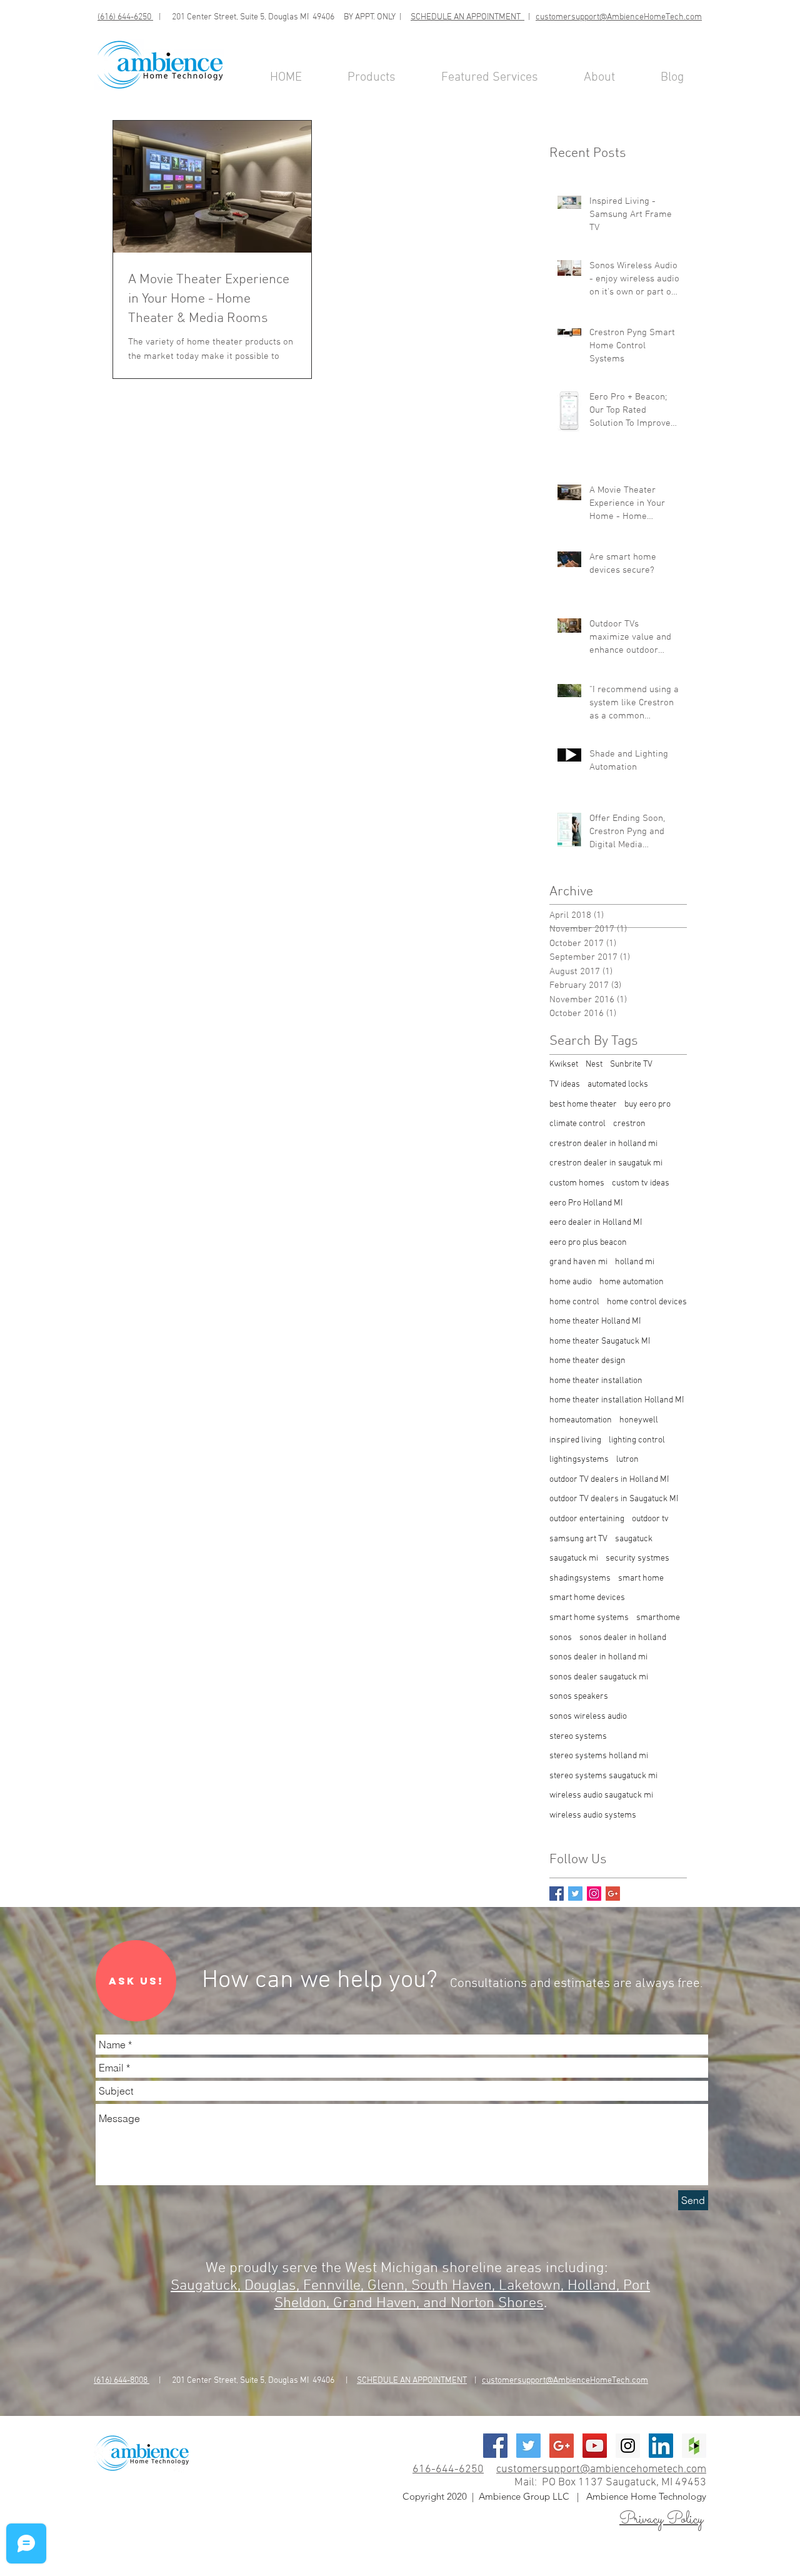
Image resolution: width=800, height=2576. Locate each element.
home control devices (647, 1302)
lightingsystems (579, 1460)
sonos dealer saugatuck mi (599, 1677)
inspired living (575, 1440)
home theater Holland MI (595, 1321)
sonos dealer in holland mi (598, 1657)
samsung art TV (578, 1539)
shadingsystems (580, 1578)
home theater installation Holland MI (617, 1400)
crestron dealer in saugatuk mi (606, 1163)
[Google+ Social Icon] (562, 2446)
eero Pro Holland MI (586, 1203)
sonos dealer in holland (623, 1638)
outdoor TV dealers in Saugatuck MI (614, 1499)
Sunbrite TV (631, 1064)
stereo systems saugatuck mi (603, 1776)
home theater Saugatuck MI (600, 1341)
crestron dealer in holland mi (603, 1144)
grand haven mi (578, 1262)
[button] (136, 1981)
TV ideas (565, 1084)
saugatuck (634, 1539)
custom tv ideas (641, 1183)
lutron (627, 1460)
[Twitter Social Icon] (528, 2446)
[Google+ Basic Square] (613, 1894)
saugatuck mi (574, 1558)
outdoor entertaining (587, 1519)
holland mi (635, 1262)
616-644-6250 (448, 2469)
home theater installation (596, 1381)
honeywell (639, 1420)
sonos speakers (579, 1697)
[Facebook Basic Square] (557, 1894)
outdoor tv (650, 1519)
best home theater (583, 1104)
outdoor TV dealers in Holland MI (609, 1480)
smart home (641, 1578)
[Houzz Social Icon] (694, 2446)
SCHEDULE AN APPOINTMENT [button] (467, 17)
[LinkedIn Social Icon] (661, 2446)
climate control (577, 1124)
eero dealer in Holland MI (596, 1223)
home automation (632, 1282)
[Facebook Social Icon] (495, 2446)
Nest (594, 1064)
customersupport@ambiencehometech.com (601, 2469)
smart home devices (587, 1598)
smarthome (658, 1618)
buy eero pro (647, 1104)
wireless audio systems (593, 1815)
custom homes (577, 1183)
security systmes (637, 1558)
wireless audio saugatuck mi (601, 1795)
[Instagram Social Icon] (594, 1894)
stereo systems (578, 1737)
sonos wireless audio (588, 1717)
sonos (561, 1638)
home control (574, 1302)
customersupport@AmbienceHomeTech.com (619, 17)
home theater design (587, 1361)
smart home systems (589, 1618)
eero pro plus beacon (588, 1243)
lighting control (637, 1440)
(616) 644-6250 (125, 17)
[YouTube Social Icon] (595, 2446)
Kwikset (564, 1064)
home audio (571, 1282)
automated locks (618, 1084)
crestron (629, 1124)
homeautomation (581, 1420)
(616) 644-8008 (122, 2381)
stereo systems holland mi (599, 1756)
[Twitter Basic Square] (575, 1894)
